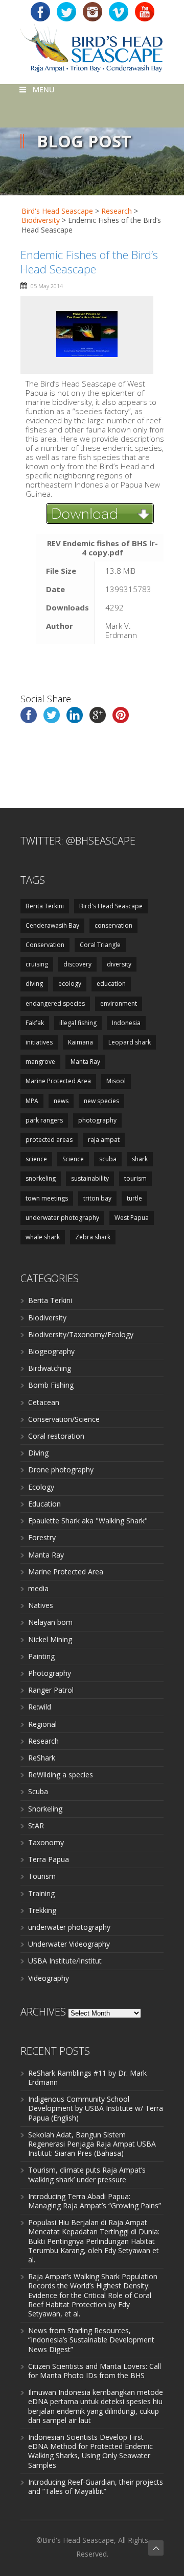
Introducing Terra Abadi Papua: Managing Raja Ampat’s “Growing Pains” (95, 2201)
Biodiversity (47, 1318)
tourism (135, 1178)
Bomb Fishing (51, 1385)
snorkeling (41, 1178)
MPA (32, 1101)
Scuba (38, 1791)
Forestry (42, 1537)
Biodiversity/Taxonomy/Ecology (81, 1334)
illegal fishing (78, 1023)
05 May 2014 (47, 286)
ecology (70, 984)
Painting (41, 1656)
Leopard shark (130, 1042)
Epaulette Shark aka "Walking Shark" (88, 1521)
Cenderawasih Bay (52, 925)
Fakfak (35, 1023)
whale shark (43, 1237)
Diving (38, 1453)
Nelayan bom (50, 1622)
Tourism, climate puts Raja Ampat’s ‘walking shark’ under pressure (87, 2174)
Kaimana (80, 1042)
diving (34, 984)
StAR (36, 1826)
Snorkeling (45, 1809)
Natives (41, 1605)
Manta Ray (85, 1062)
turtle (134, 1198)
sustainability (90, 1178)
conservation (113, 925)
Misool (116, 1081)
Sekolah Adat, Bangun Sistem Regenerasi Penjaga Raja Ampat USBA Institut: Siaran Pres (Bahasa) (92, 2144)
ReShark (42, 1758)
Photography (50, 1673)
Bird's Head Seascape (57, 211)
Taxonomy (46, 1842)
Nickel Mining (50, 1639)
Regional (42, 1724)
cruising (37, 964)
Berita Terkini (45, 906)
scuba (108, 1159)
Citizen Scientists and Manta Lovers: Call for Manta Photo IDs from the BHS (95, 2371)
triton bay (97, 1198)
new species (101, 1101)
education (111, 984)
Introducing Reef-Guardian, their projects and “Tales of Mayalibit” (96, 2486)
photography (97, 1120)
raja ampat (104, 1140)
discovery (77, 964)
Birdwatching (50, 1368)
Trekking (42, 1910)
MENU (44, 89)
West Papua (132, 1218)
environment (119, 1003)
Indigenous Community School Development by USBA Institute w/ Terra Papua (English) (96, 2108)
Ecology (41, 1487)
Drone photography (61, 1470)
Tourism (42, 1876)
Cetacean (44, 1402)
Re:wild (40, 1707)
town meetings (47, 1198)
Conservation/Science (64, 1419)
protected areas (49, 1140)
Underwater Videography (69, 1944)
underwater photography (62, 1218)
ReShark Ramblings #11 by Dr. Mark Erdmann (87, 2077)
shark (140, 1159)
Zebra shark (93, 1237)
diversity (119, 964)
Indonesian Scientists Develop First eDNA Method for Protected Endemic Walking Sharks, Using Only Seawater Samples (90, 2451)
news (61, 1101)
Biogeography (51, 1351)
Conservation (45, 945)
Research (43, 1741)
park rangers (44, 1120)
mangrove (40, 1062)
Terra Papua (49, 1859)
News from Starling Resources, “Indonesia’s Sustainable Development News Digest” (91, 2340)
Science (73, 1159)
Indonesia (126, 1023)
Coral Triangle (100, 945)
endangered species (55, 1003)
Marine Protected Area (58, 1081)
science (36, 1159)
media (38, 1588)
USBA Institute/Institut (65, 1961)
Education (44, 1504)
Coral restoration (56, 1436)
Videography (49, 1978)
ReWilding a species (61, 1775)
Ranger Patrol (51, 1690)
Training (41, 1893)
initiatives (39, 1042)
